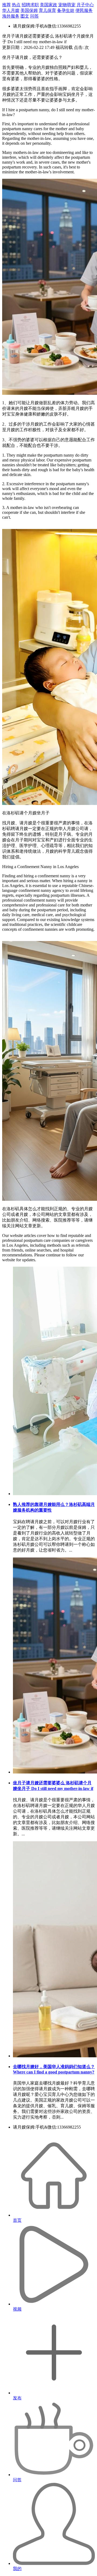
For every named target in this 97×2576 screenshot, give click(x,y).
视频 (17, 2309)
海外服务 (11, 16)
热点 (16, 5)
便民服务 (84, 10)
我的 (17, 2569)
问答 (34, 16)
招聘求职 (30, 5)
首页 (17, 2220)
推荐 (6, 5)
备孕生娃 (66, 10)
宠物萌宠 (67, 5)
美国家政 (48, 5)
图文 (25, 16)
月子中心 (85, 5)
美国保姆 (29, 10)
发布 (17, 2398)
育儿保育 (47, 10)
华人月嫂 (11, 10)
